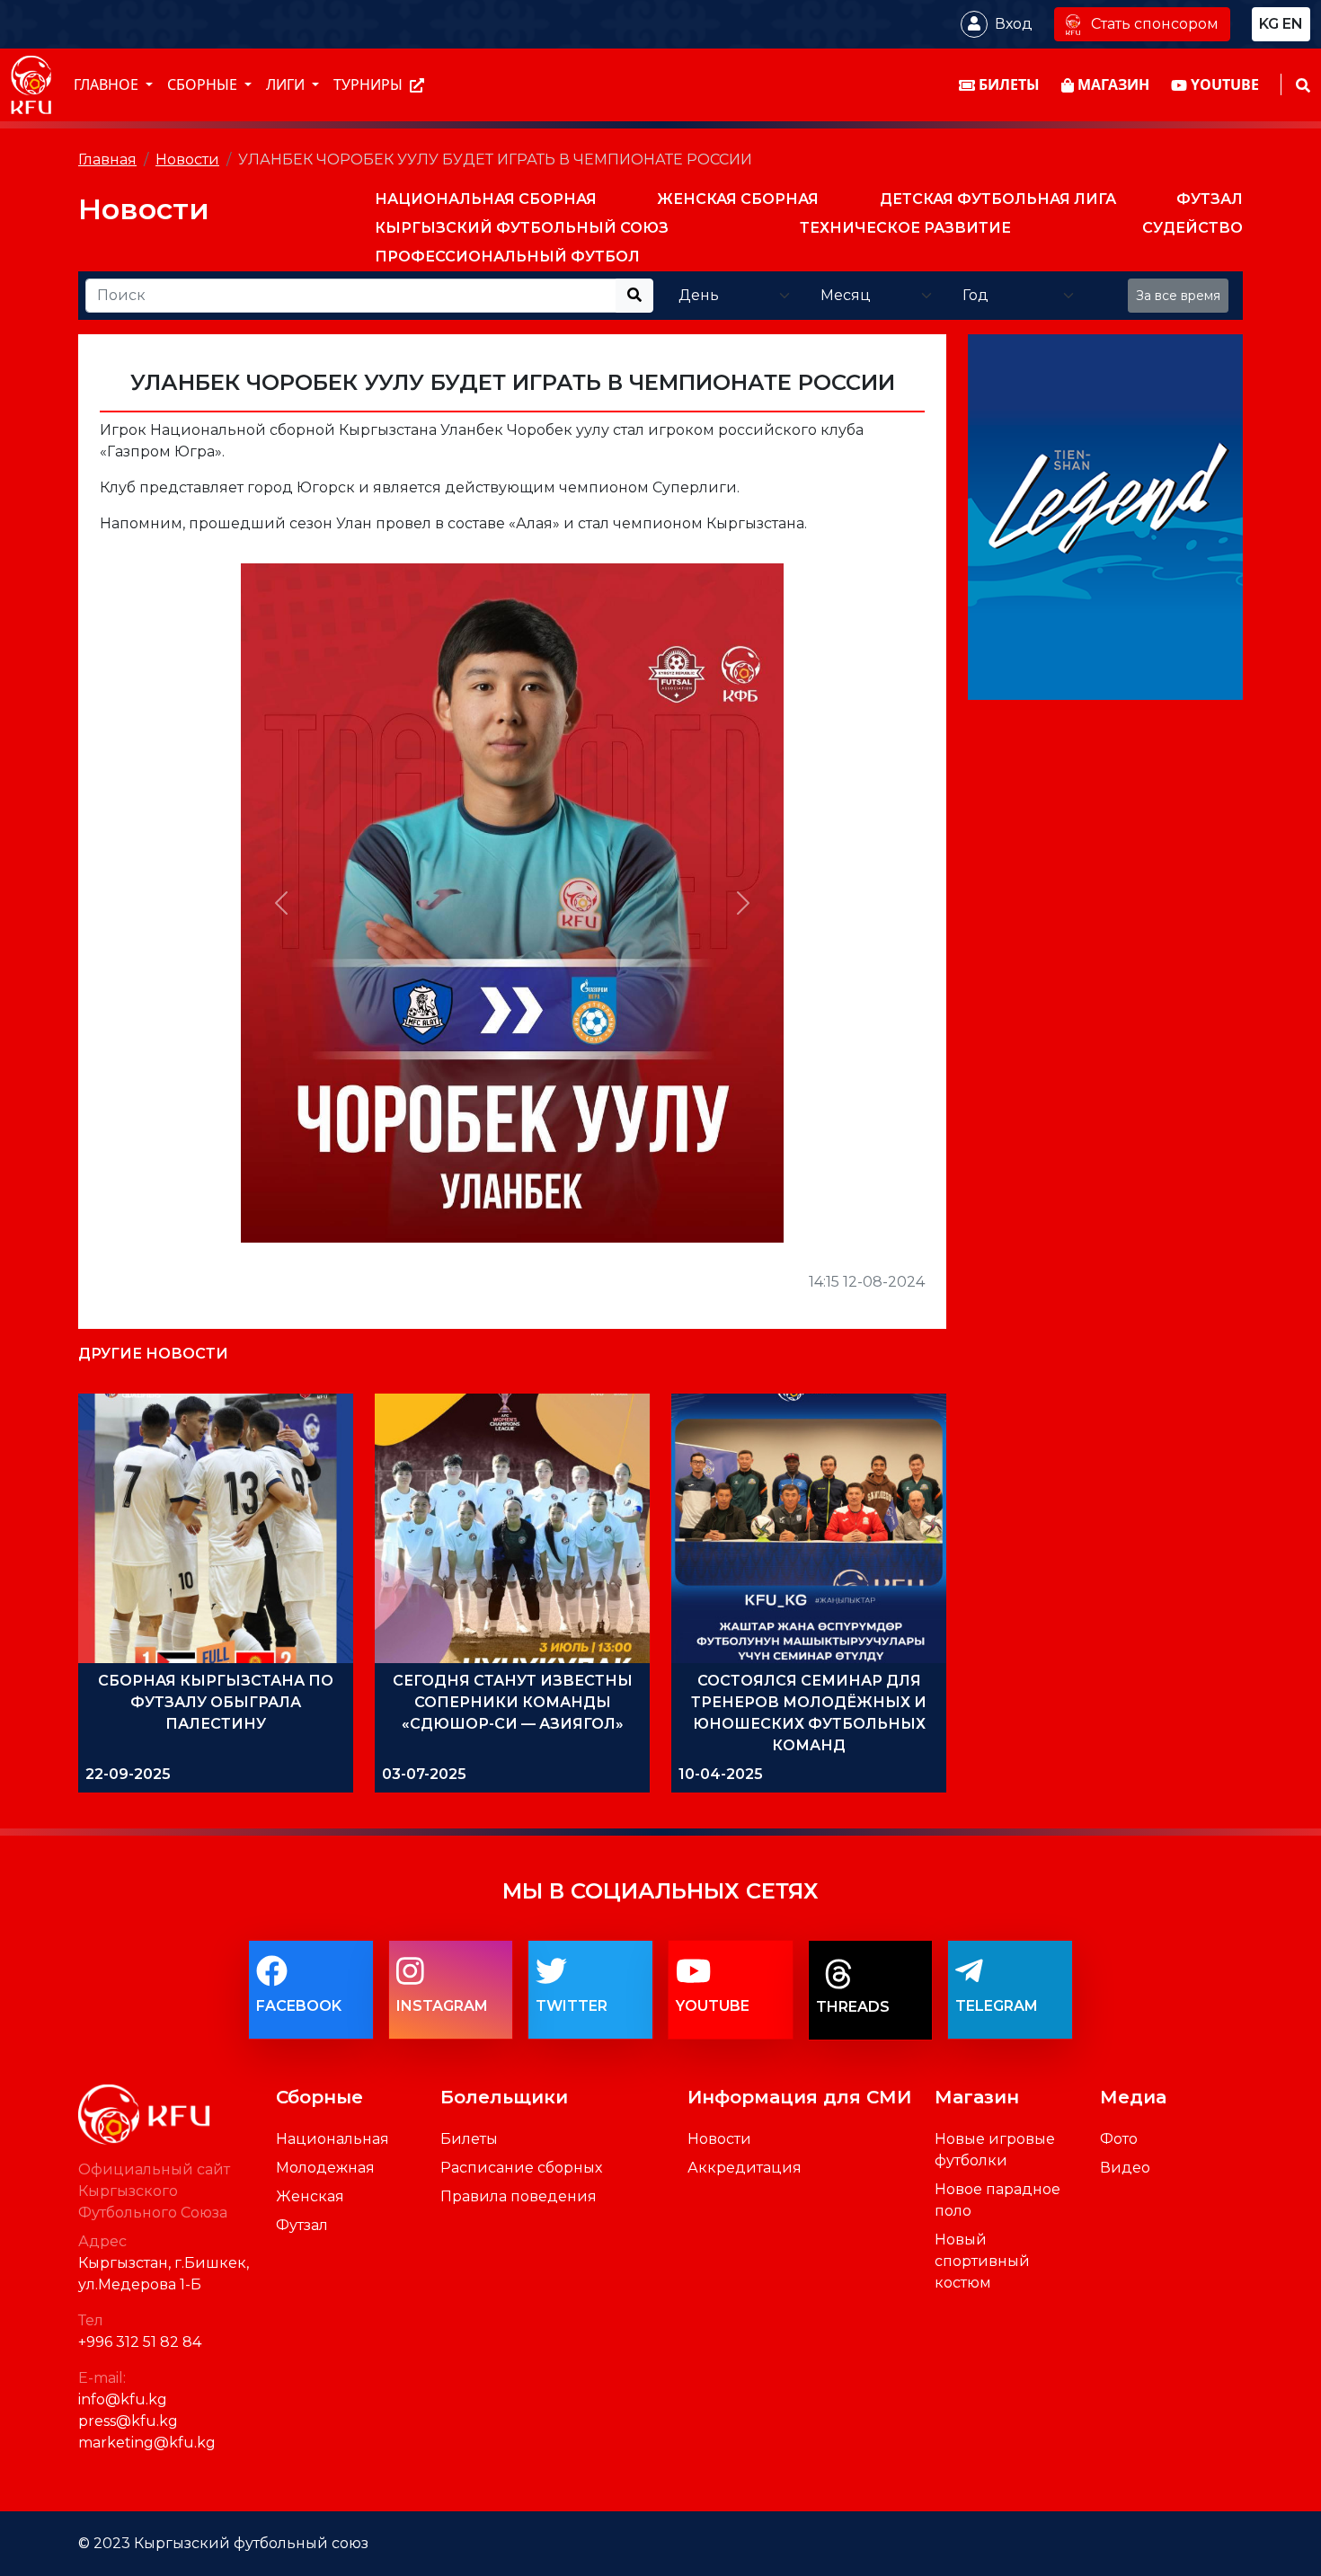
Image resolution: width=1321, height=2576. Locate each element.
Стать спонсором (1155, 24)
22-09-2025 (128, 1774)
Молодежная (325, 2168)
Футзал (302, 2225)
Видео (1125, 2168)
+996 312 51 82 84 (140, 2342)
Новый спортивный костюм (982, 2261)
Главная (107, 159)
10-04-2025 (721, 1774)
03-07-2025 (424, 1774)
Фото (1119, 2139)
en (1293, 24)
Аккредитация (745, 2168)
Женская (310, 2196)
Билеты (469, 2139)
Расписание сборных (521, 2168)
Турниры (370, 85)
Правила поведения (519, 2196)
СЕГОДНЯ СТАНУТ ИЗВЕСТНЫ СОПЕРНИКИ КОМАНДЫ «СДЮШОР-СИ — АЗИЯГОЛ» (513, 1702)
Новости (187, 159)
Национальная (332, 2139)
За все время (1178, 296)
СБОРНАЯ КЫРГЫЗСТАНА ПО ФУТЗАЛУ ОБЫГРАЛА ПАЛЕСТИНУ (216, 1702)
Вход (1014, 24)
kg (1269, 24)
